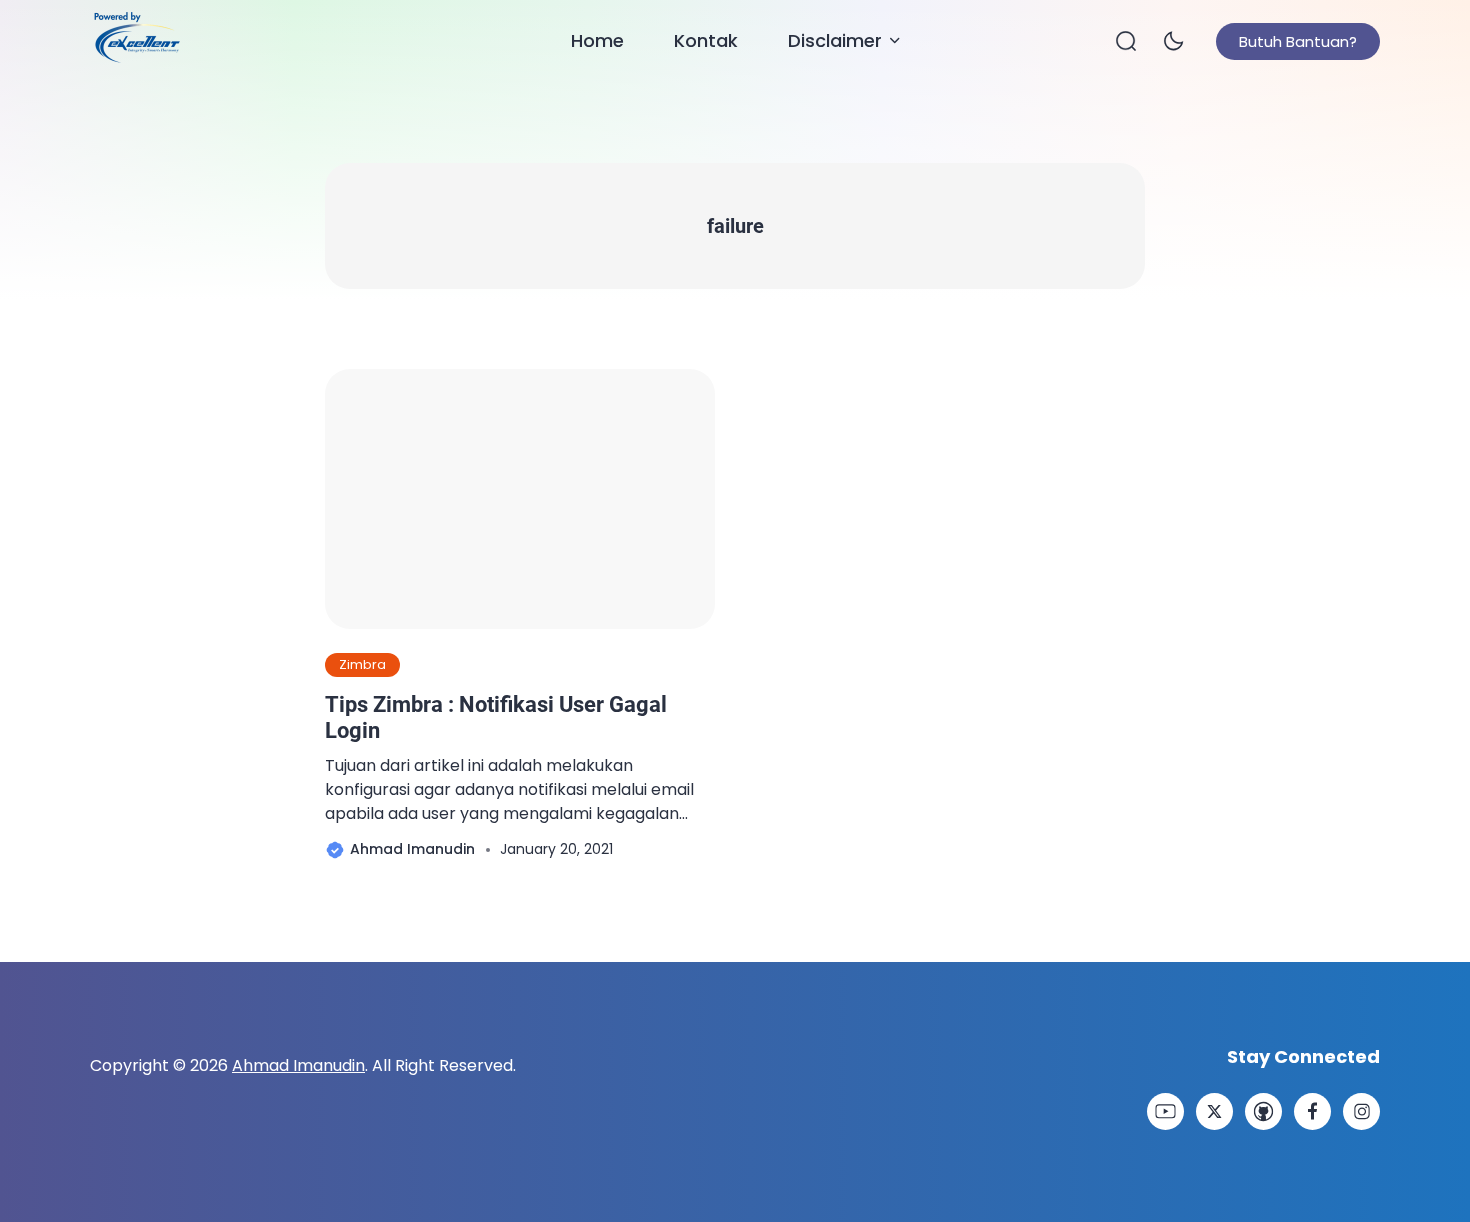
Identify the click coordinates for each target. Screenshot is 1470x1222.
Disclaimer (835, 40)
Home (597, 40)
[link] (1165, 1111)
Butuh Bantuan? (1298, 41)
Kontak (706, 40)
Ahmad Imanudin (298, 1065)
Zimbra (362, 664)
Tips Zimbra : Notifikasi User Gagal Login (496, 717)
